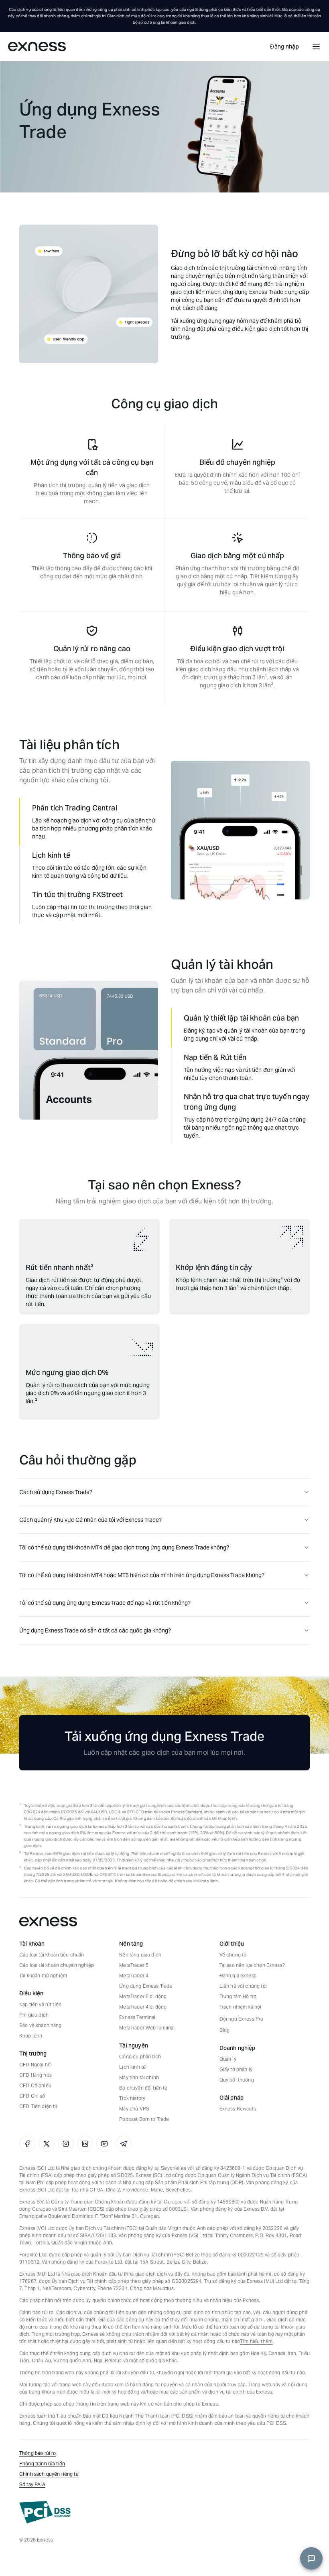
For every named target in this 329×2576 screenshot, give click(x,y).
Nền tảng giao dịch (140, 1955)
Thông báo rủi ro (38, 2453)
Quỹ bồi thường (237, 2080)
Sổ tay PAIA (32, 2484)
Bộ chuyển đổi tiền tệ (143, 2088)
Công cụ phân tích (140, 2057)
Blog (225, 2030)
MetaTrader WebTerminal (147, 2028)
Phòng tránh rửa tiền (42, 2464)
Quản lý (228, 2059)
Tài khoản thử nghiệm (43, 1976)
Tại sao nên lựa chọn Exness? (252, 1965)
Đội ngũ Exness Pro (242, 2019)
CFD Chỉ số (32, 2096)
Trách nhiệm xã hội (241, 2007)
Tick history (132, 2098)
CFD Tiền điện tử (38, 2106)
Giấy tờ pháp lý (236, 2069)
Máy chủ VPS (134, 2109)
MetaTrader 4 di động (143, 2007)
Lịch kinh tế (132, 2067)
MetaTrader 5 (134, 1965)
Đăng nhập (284, 47)
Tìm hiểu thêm (256, 2341)
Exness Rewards (238, 2109)
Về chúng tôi (234, 1955)
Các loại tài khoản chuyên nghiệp (57, 1965)
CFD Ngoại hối (36, 2065)
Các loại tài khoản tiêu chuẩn (52, 1955)
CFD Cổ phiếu (35, 2085)
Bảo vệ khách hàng (41, 2025)
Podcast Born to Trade (144, 2119)
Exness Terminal (137, 2017)
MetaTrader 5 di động (143, 1996)
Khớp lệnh (31, 2036)
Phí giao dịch (34, 2015)
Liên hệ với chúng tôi (243, 1986)
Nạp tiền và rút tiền (40, 2004)
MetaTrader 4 (134, 1976)
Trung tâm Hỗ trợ (238, 1996)
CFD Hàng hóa (36, 2075)
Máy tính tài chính (139, 2077)
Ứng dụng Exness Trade (146, 1986)
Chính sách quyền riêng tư (49, 2474)
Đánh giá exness (238, 1976)
